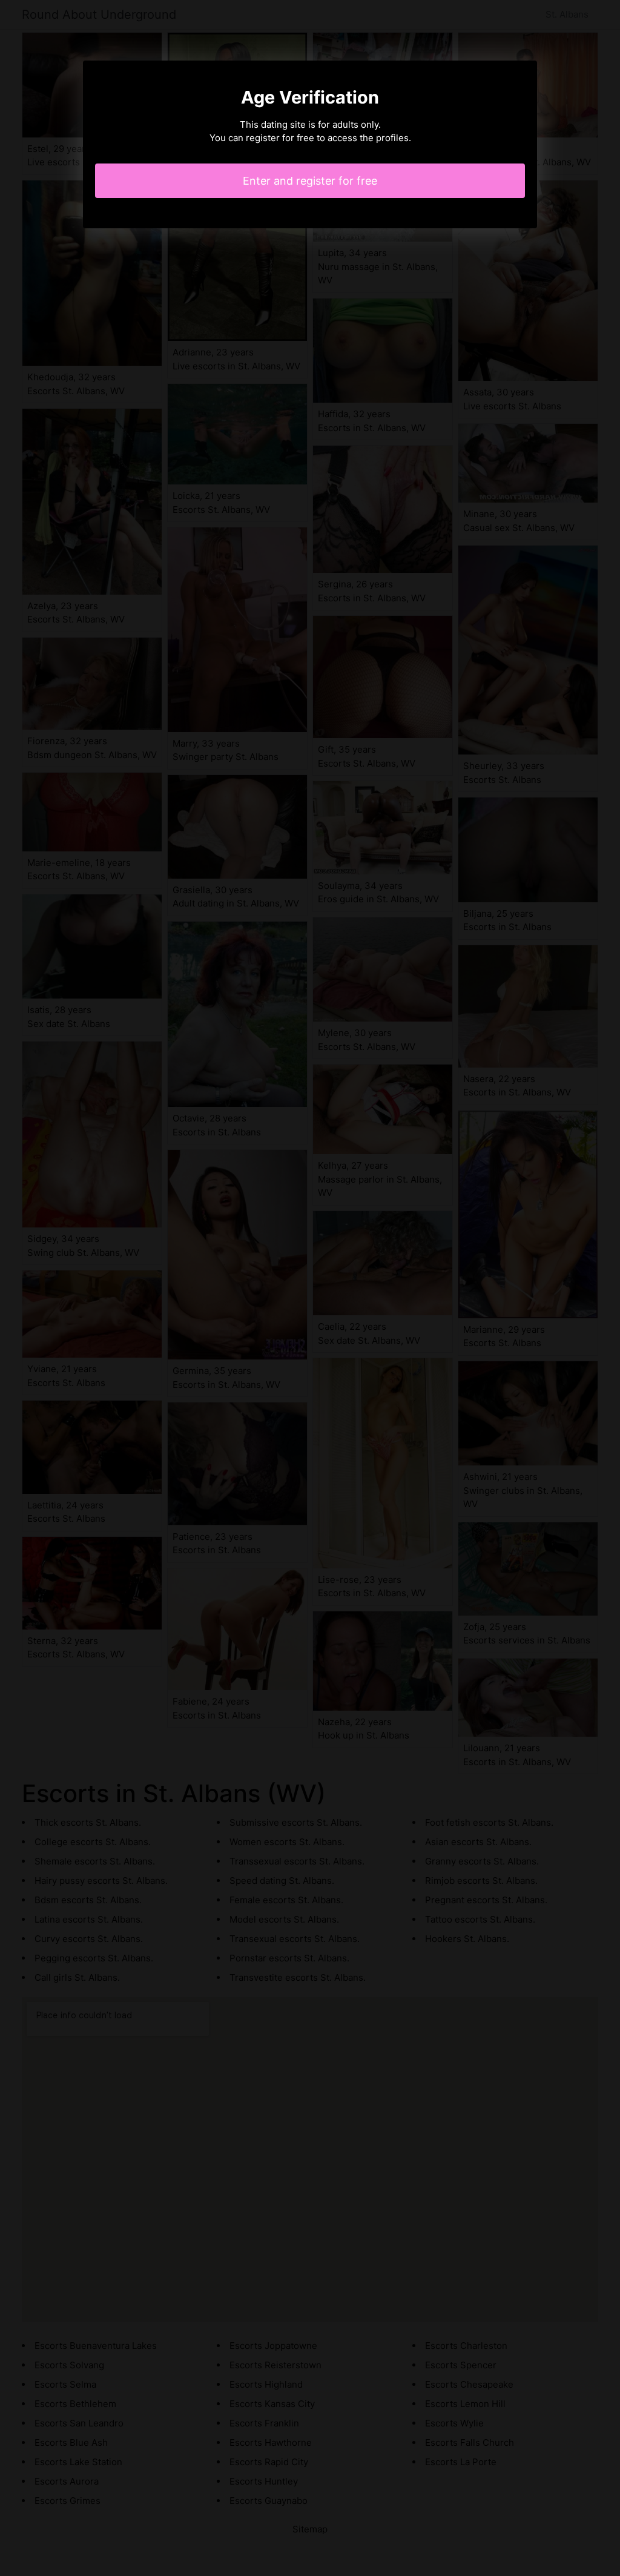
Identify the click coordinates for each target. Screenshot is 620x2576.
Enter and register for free (310, 181)
